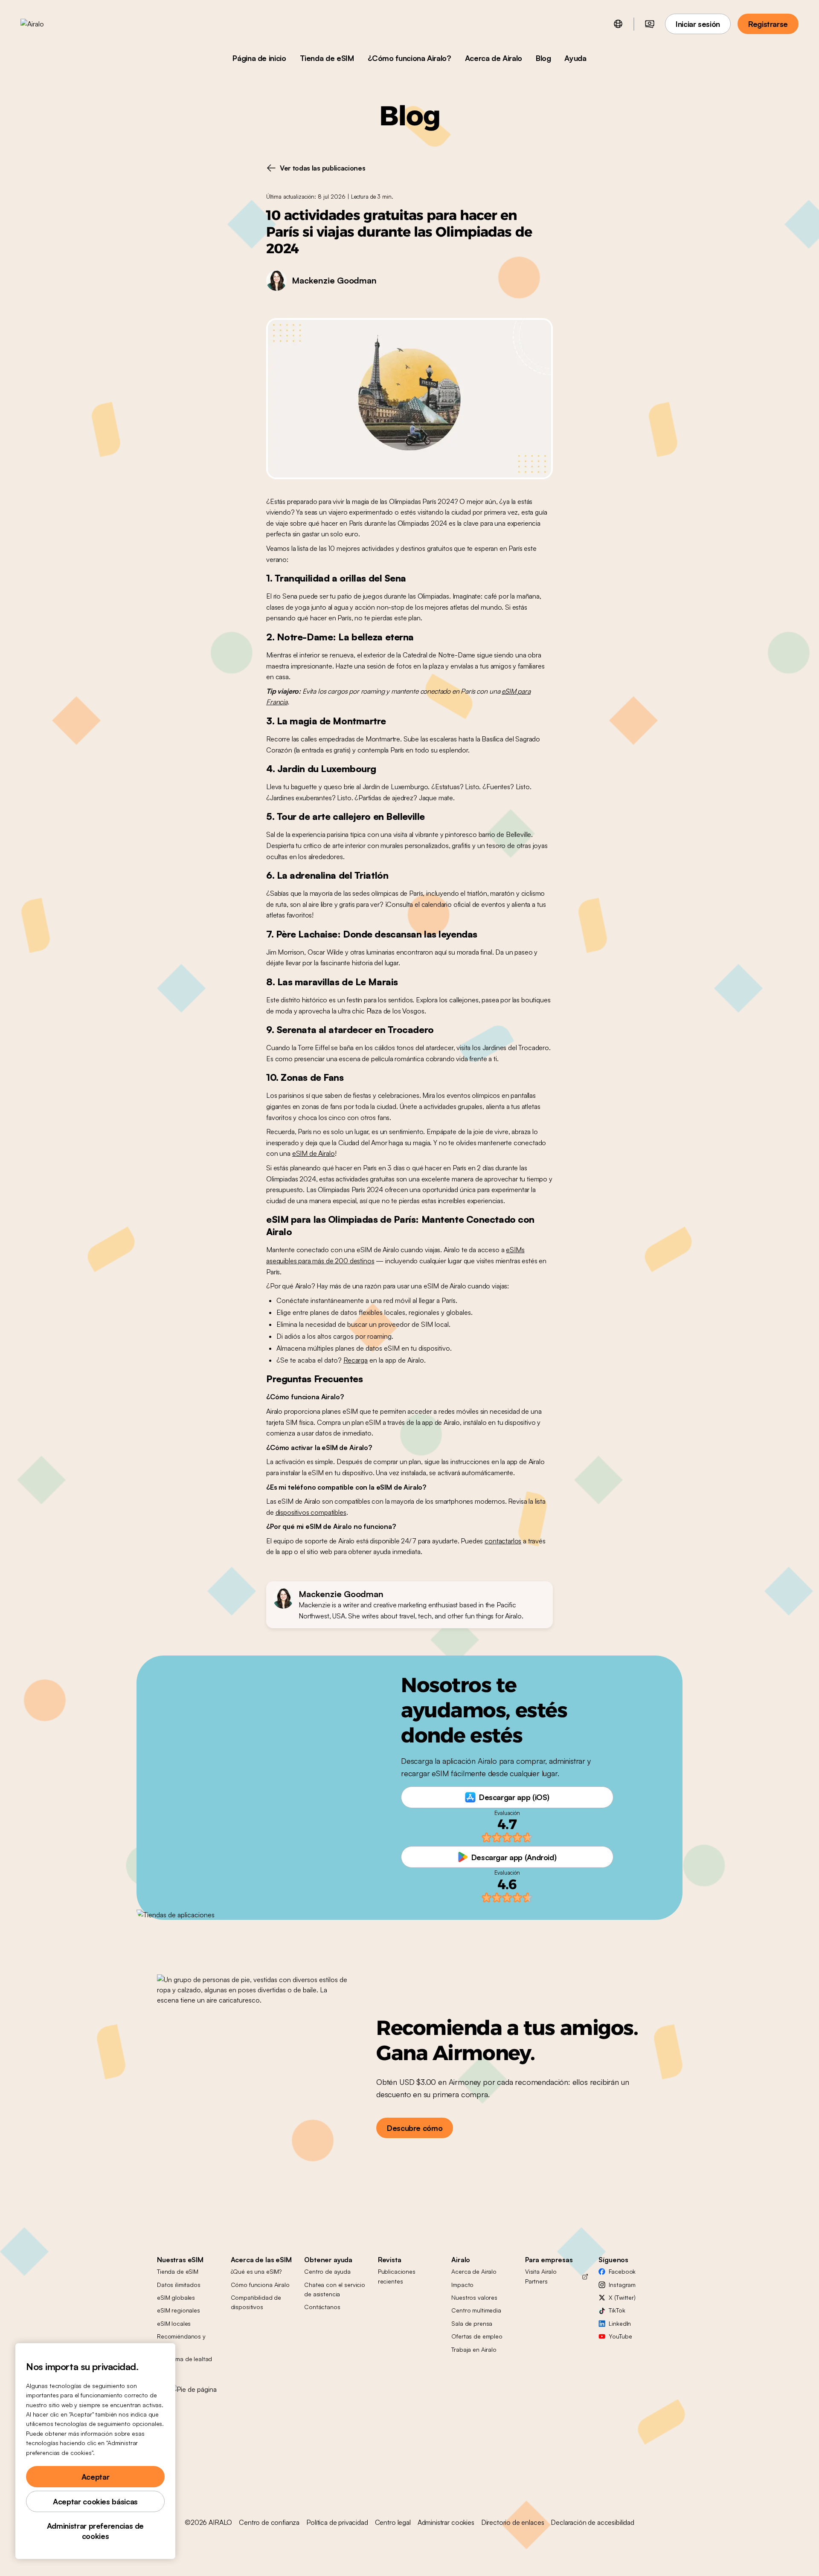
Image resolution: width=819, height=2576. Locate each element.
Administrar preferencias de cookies (95, 2531)
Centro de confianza (269, 2522)
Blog (543, 58)
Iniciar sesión (698, 24)
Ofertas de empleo (477, 2336)
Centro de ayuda (327, 2271)
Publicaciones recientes (397, 2276)
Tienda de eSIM (327, 58)
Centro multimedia (476, 2310)
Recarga (356, 1360)
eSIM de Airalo (314, 1153)
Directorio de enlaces (513, 2522)
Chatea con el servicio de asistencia (335, 2289)
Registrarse (768, 24)
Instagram (622, 2285)
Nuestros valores (474, 2297)
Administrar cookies (446, 2522)
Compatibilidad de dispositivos (256, 2302)
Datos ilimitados (179, 2285)
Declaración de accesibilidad (592, 2522)
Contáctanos (322, 2307)
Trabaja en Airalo (474, 2349)
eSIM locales (174, 2323)
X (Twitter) (622, 2297)
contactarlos (503, 1541)
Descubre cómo (415, 2128)
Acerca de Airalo (494, 58)
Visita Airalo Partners (541, 2276)
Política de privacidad (337, 2522)
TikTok (617, 2310)
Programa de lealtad (184, 2359)
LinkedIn (620, 2323)
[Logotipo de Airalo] (46, 24)
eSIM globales (176, 2297)
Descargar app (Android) (514, 1857)
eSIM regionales (179, 2310)
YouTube (620, 2336)
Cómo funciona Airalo (260, 2285)
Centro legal (393, 2522)
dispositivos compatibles (311, 1512)
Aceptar (95, 2477)
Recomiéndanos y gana (181, 2341)
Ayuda (575, 58)
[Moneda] (650, 24)
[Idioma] (618, 24)
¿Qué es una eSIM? (256, 2271)
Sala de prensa (472, 2323)
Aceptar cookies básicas (95, 2501)
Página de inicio (259, 58)
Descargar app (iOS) (514, 1797)
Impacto (462, 2285)
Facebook (622, 2271)
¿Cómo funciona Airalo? (409, 58)
